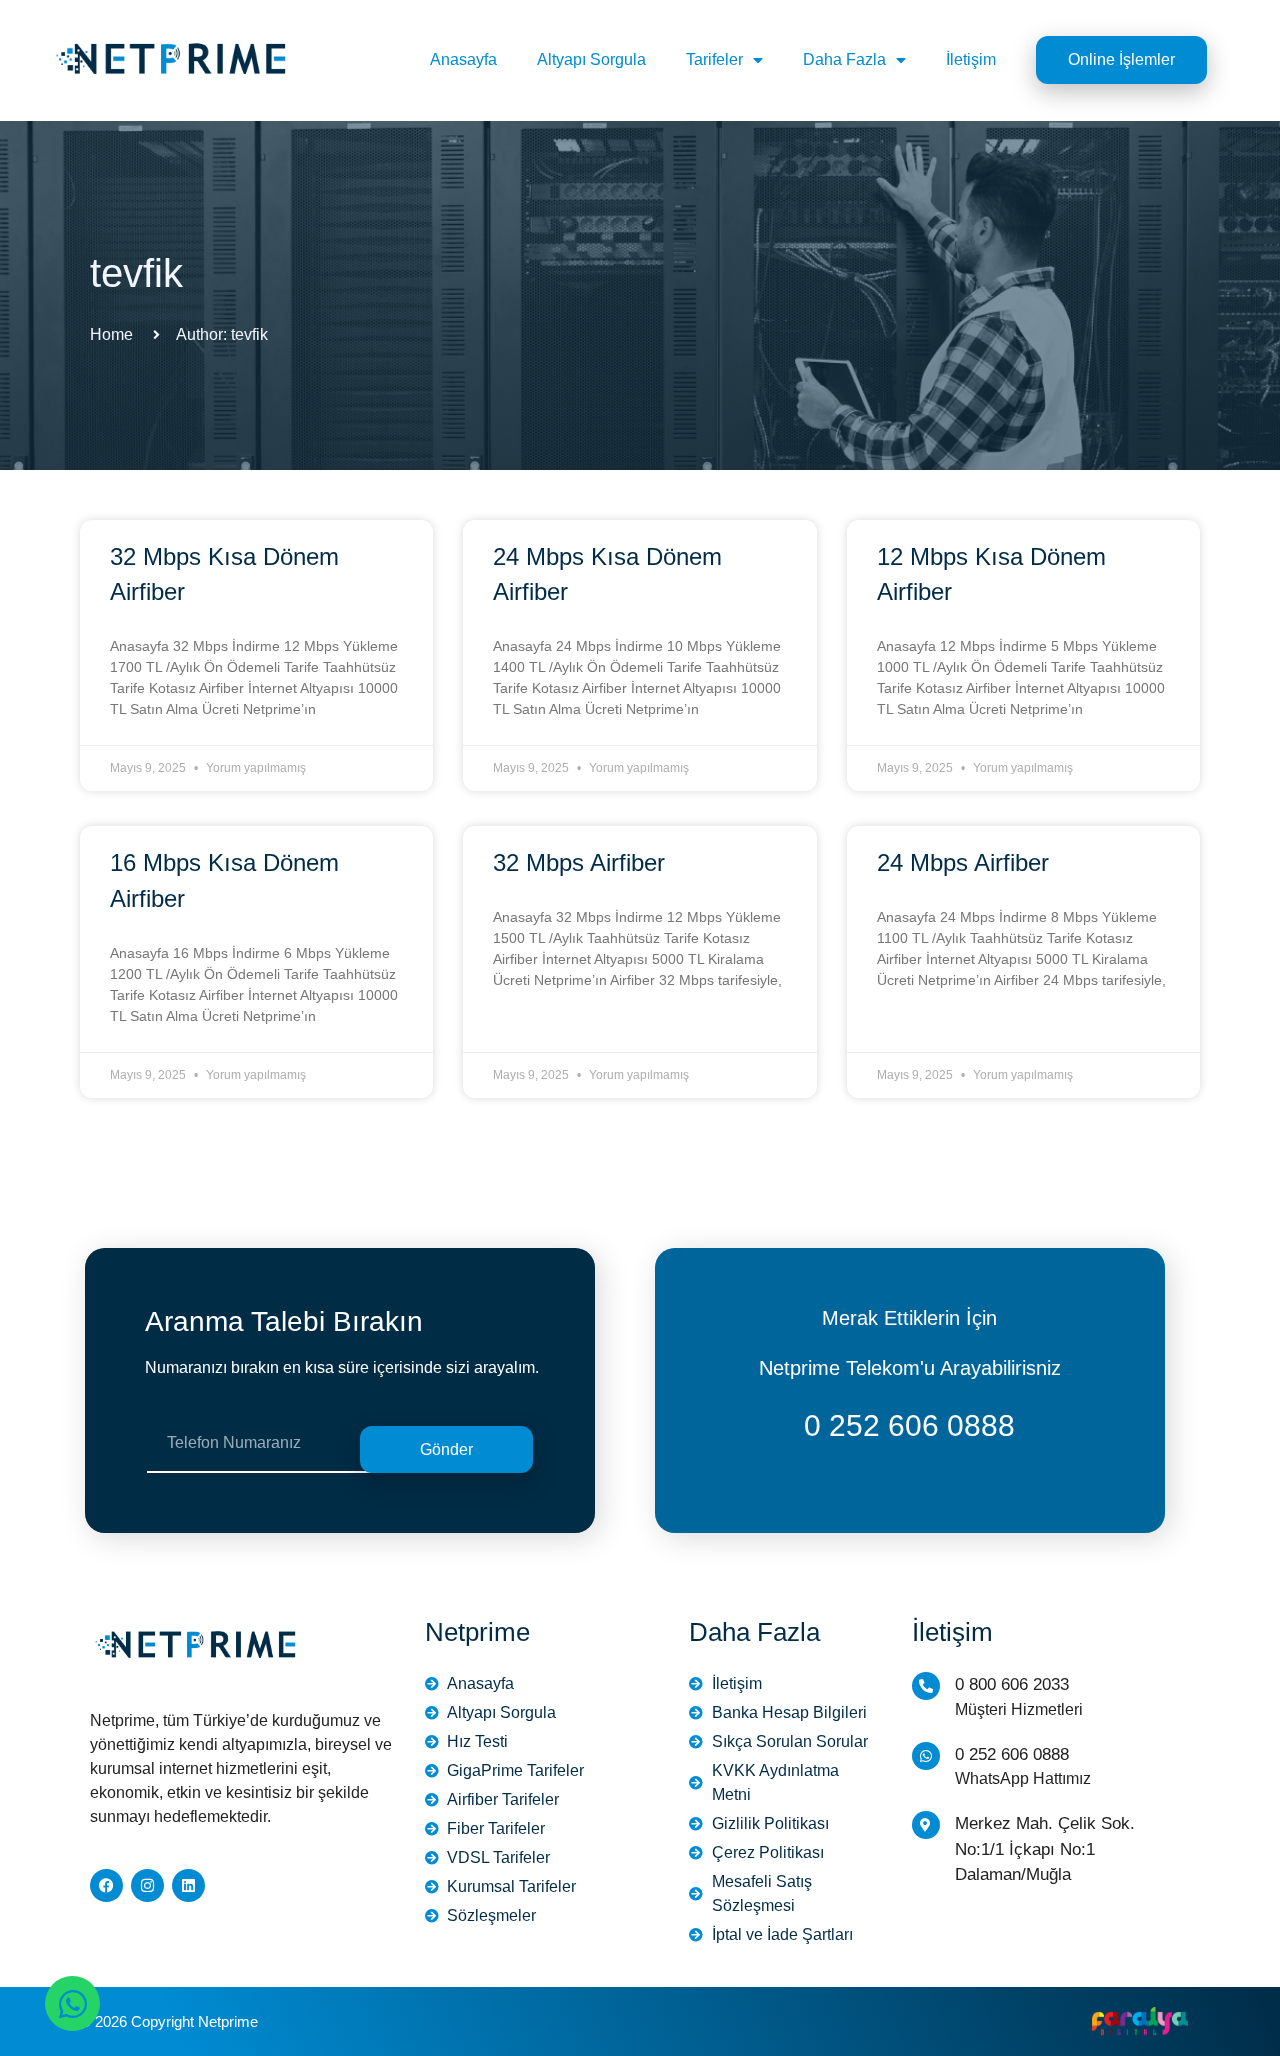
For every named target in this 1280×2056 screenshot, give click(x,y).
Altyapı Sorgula (591, 59)
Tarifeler (714, 59)
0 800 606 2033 (1012, 1684)
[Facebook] (106, 1885)
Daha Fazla (844, 59)
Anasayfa (463, 59)
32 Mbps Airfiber (579, 863)
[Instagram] (147, 1885)
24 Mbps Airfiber (963, 863)
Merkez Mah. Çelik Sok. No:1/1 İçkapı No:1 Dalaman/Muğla (1045, 1849)
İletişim (971, 59)
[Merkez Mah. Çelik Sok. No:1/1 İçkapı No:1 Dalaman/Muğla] (926, 1825)
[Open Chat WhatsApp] (72, 2003)
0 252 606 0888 (909, 1425)
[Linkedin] (188, 1885)
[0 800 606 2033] (926, 1686)
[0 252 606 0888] (926, 1756)
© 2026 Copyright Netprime (169, 2021)
